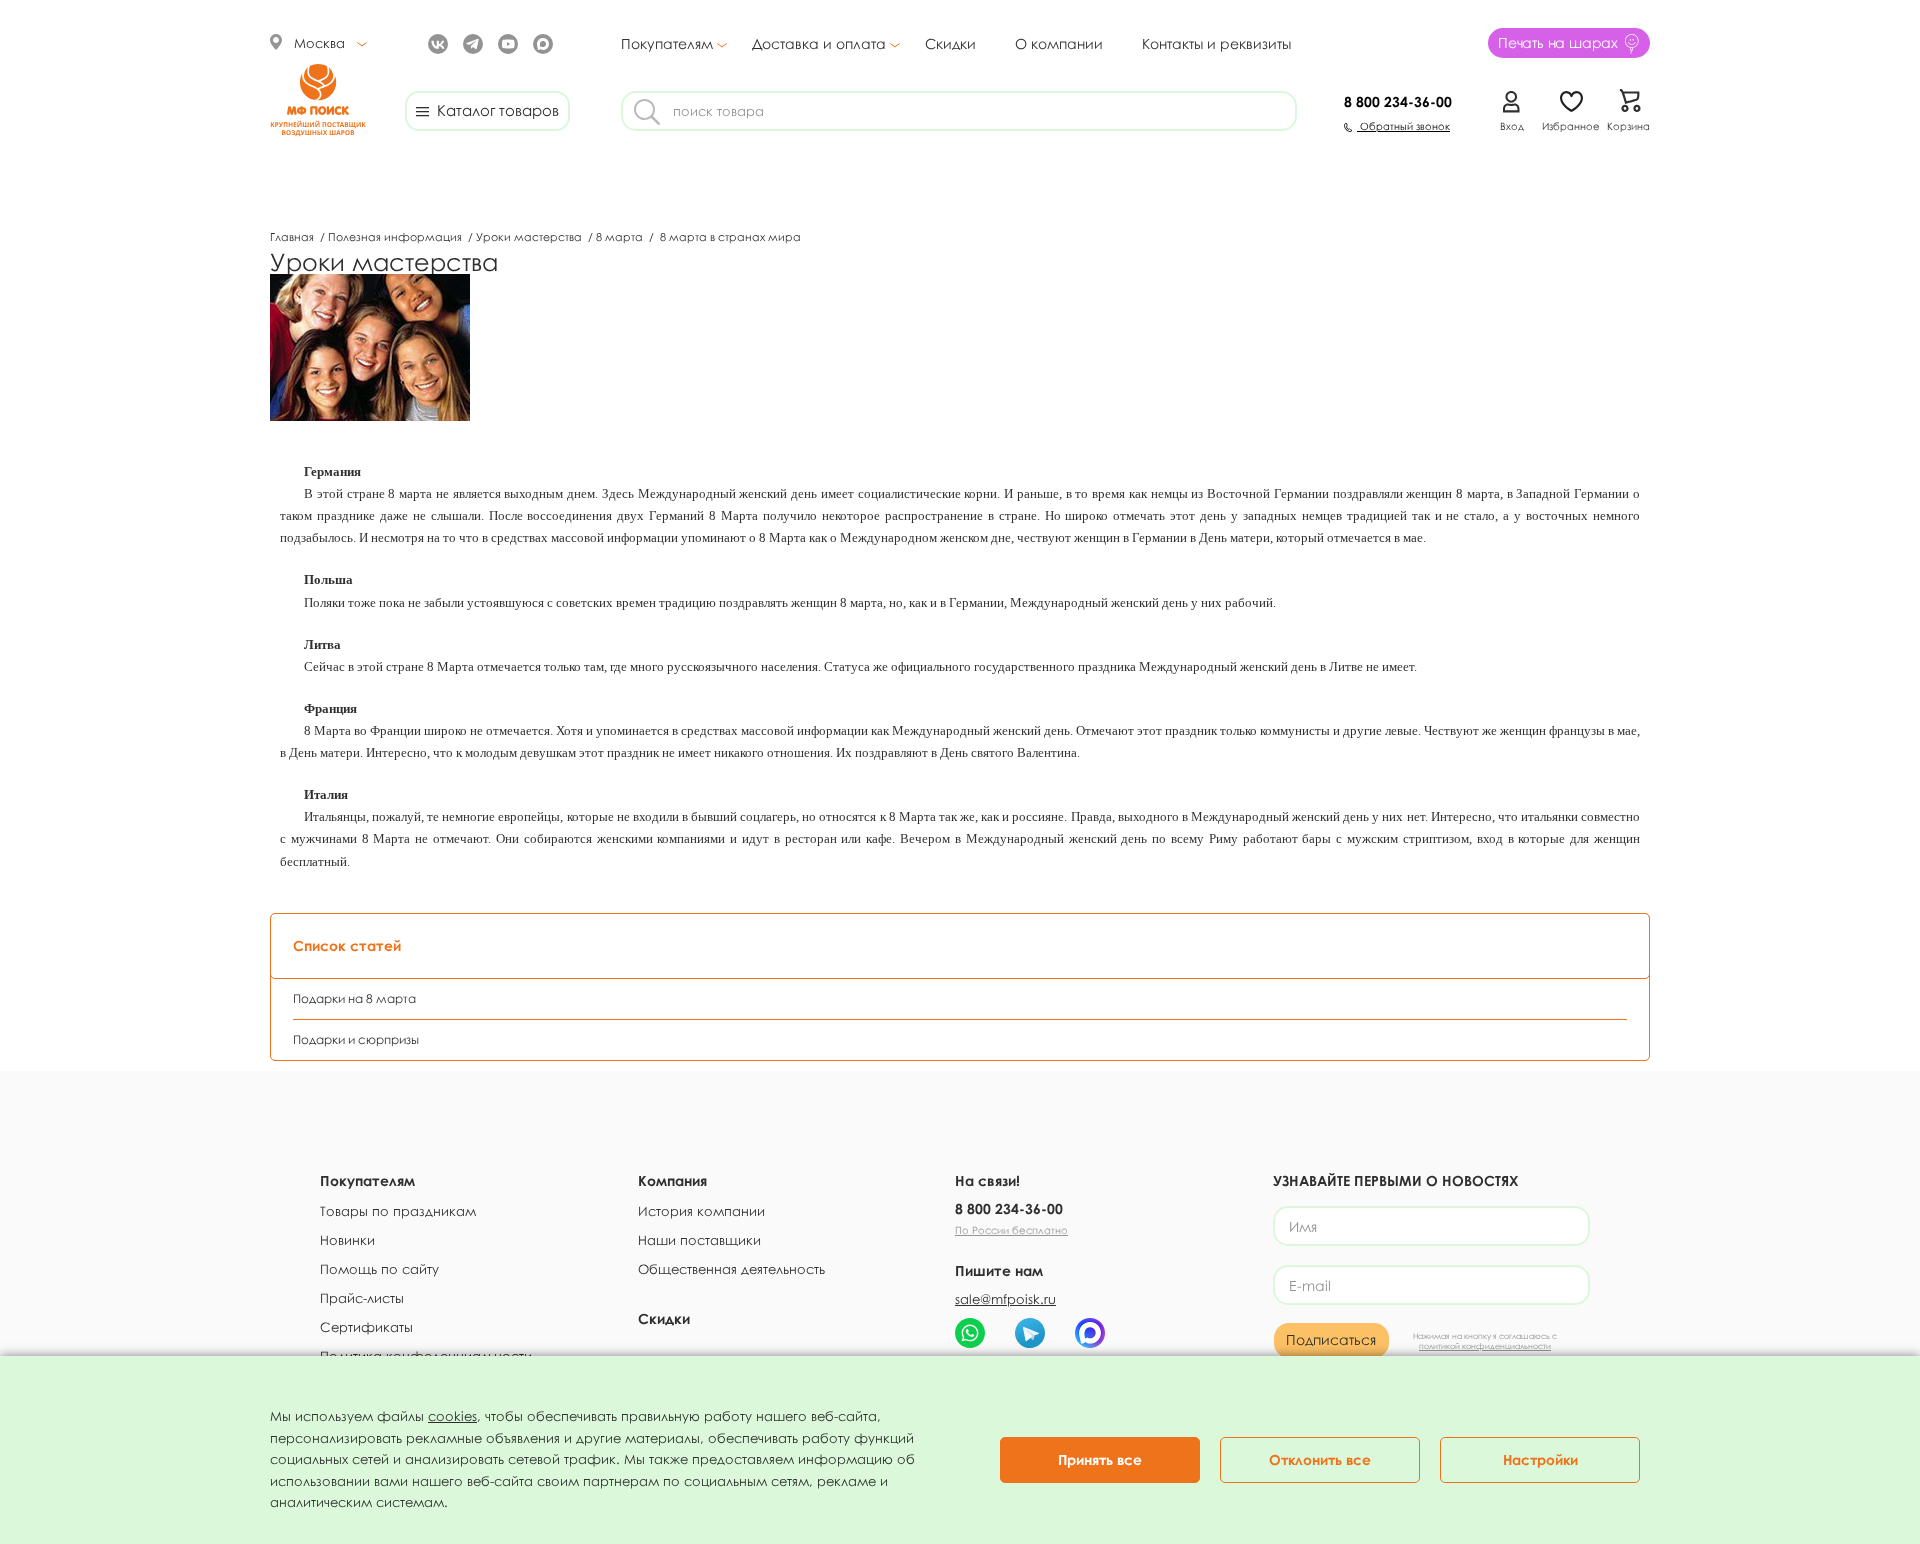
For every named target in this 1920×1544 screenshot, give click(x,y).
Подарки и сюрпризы (356, 1039)
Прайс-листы (362, 1298)
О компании (1059, 43)
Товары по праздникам (398, 1211)
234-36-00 (1398, 101)
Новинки (347, 1240)
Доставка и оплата (819, 44)
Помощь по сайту (379, 1269)
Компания (672, 1180)
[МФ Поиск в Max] (540, 42)
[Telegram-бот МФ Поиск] (1030, 1333)
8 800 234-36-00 (1009, 1208)
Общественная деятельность (731, 1269)
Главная (293, 236)
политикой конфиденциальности (1485, 1346)
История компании (701, 1211)
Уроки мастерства (530, 236)
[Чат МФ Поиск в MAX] (1090, 1333)
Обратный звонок (1403, 126)
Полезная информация (396, 236)
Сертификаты (366, 1327)
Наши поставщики (699, 1240)
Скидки (950, 43)
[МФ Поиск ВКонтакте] (435, 42)
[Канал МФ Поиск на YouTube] (505, 42)
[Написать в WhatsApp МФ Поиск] (970, 1333)
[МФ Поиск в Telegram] (470, 42)
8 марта (621, 236)
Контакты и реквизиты (1216, 43)
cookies (452, 1416)
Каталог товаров (494, 110)
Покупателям (667, 44)
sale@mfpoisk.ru (1005, 1299)
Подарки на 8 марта (354, 998)
